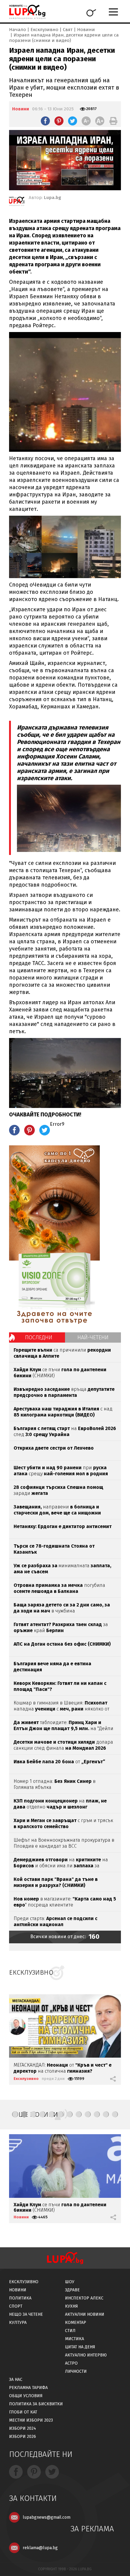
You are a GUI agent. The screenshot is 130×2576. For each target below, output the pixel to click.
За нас (16, 2380)
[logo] (27, 12)
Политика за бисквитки (36, 2404)
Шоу (70, 2282)
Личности (76, 2371)
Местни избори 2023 (31, 2420)
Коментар (76, 2323)
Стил (70, 2331)
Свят (68, 30)
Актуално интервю (86, 2355)
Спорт (16, 2306)
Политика (20, 2298)
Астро (71, 2363)
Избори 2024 (23, 2428)
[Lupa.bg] (17, 202)
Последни (39, 1337)
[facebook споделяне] (45, 121)
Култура (18, 2323)
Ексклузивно (44, 30)
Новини (86, 30)
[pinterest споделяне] (59, 121)
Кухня (71, 2306)
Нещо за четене (26, 2314)
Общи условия (26, 2396)
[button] (15, 2114)
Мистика (75, 2339)
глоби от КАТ (23, 2412)
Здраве (72, 2290)
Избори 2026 (23, 2437)
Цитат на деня (80, 2347)
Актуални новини (85, 2314)
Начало (18, 30)
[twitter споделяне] (73, 121)
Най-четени (93, 1337)
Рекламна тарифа (28, 2388)
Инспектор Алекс (84, 2298)
